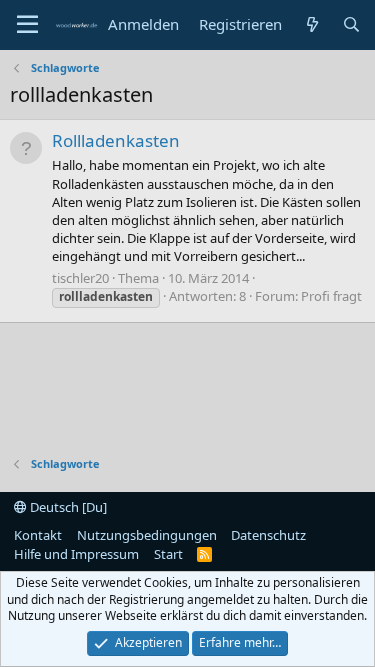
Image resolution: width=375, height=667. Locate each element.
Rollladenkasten (116, 140)
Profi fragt (331, 296)
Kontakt (38, 535)
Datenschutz (268, 535)
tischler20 (80, 278)
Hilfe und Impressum (76, 554)
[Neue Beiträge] (311, 24)
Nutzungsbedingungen (147, 535)
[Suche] (351, 24)
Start (168, 554)
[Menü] (27, 25)
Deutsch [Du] (67, 507)
